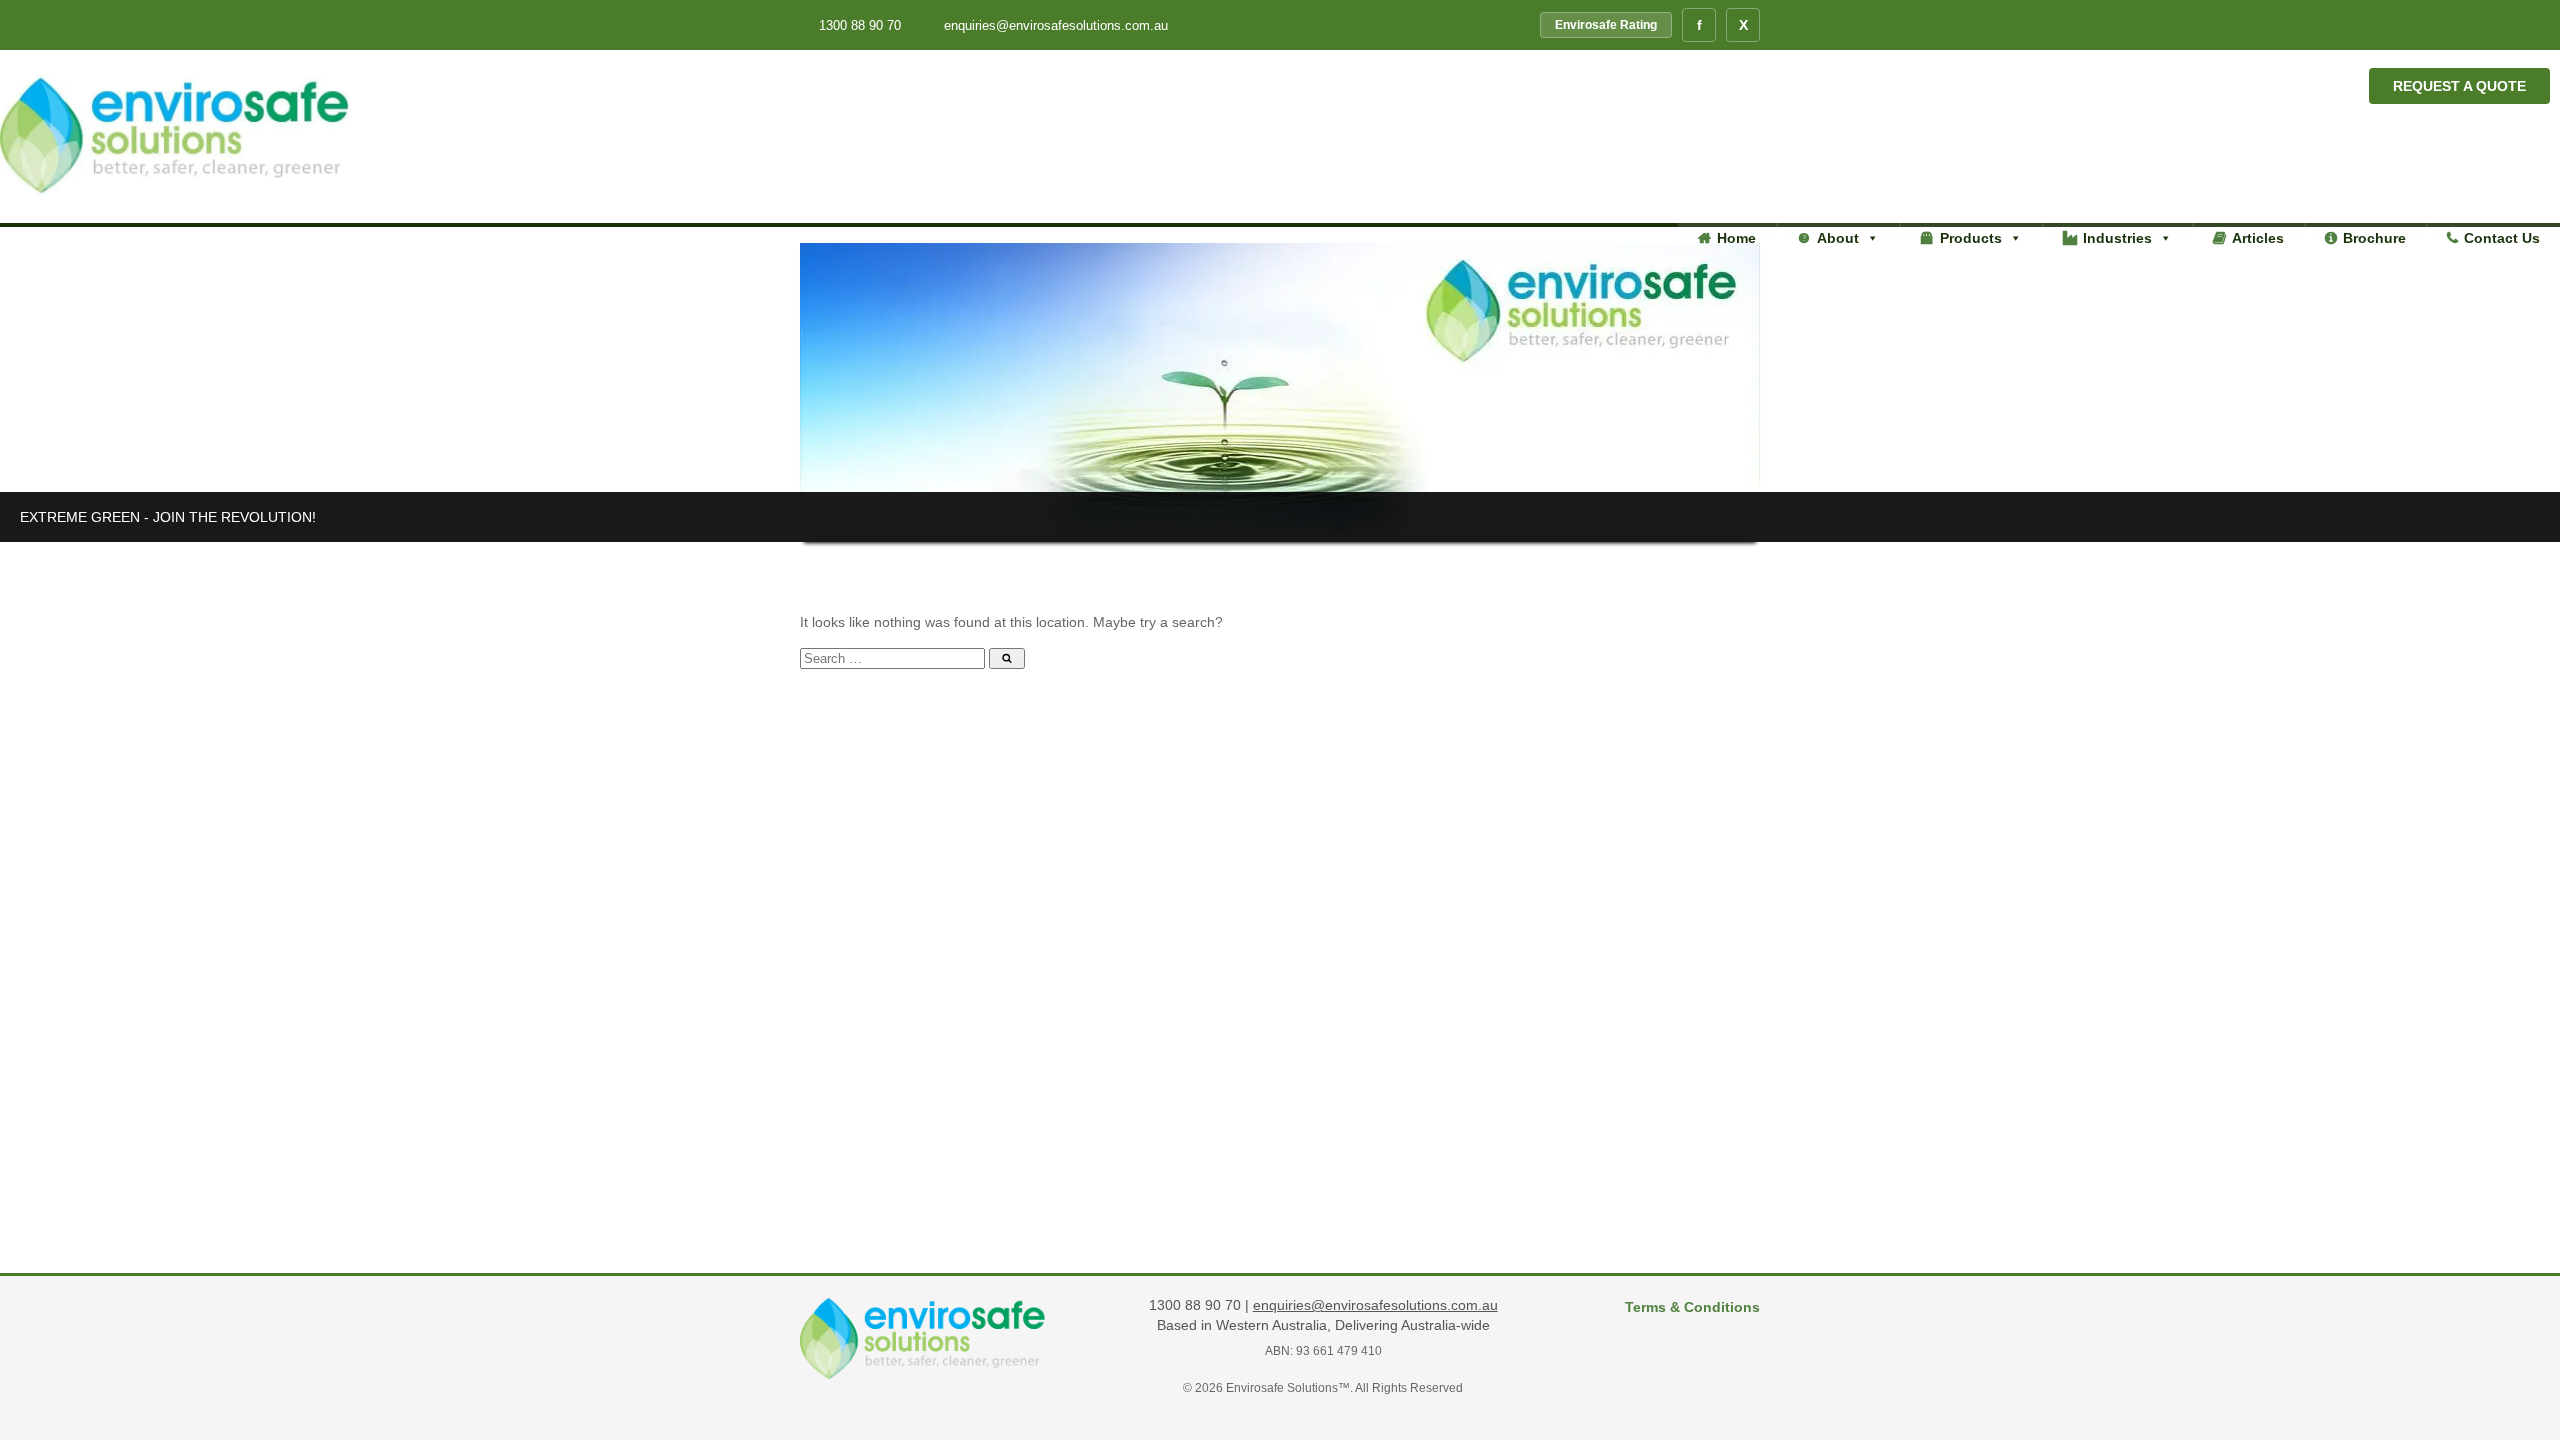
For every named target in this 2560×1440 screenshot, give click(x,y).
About (1838, 238)
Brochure (2374, 238)
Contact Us (2502, 238)
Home (1736, 238)
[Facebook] (1699, 25)
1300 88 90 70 (860, 25)
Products (1971, 238)
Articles (2258, 238)
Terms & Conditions (1692, 1307)
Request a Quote (2459, 86)
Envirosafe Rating (1606, 25)
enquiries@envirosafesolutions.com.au (1054, 25)
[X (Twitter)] (1743, 25)
